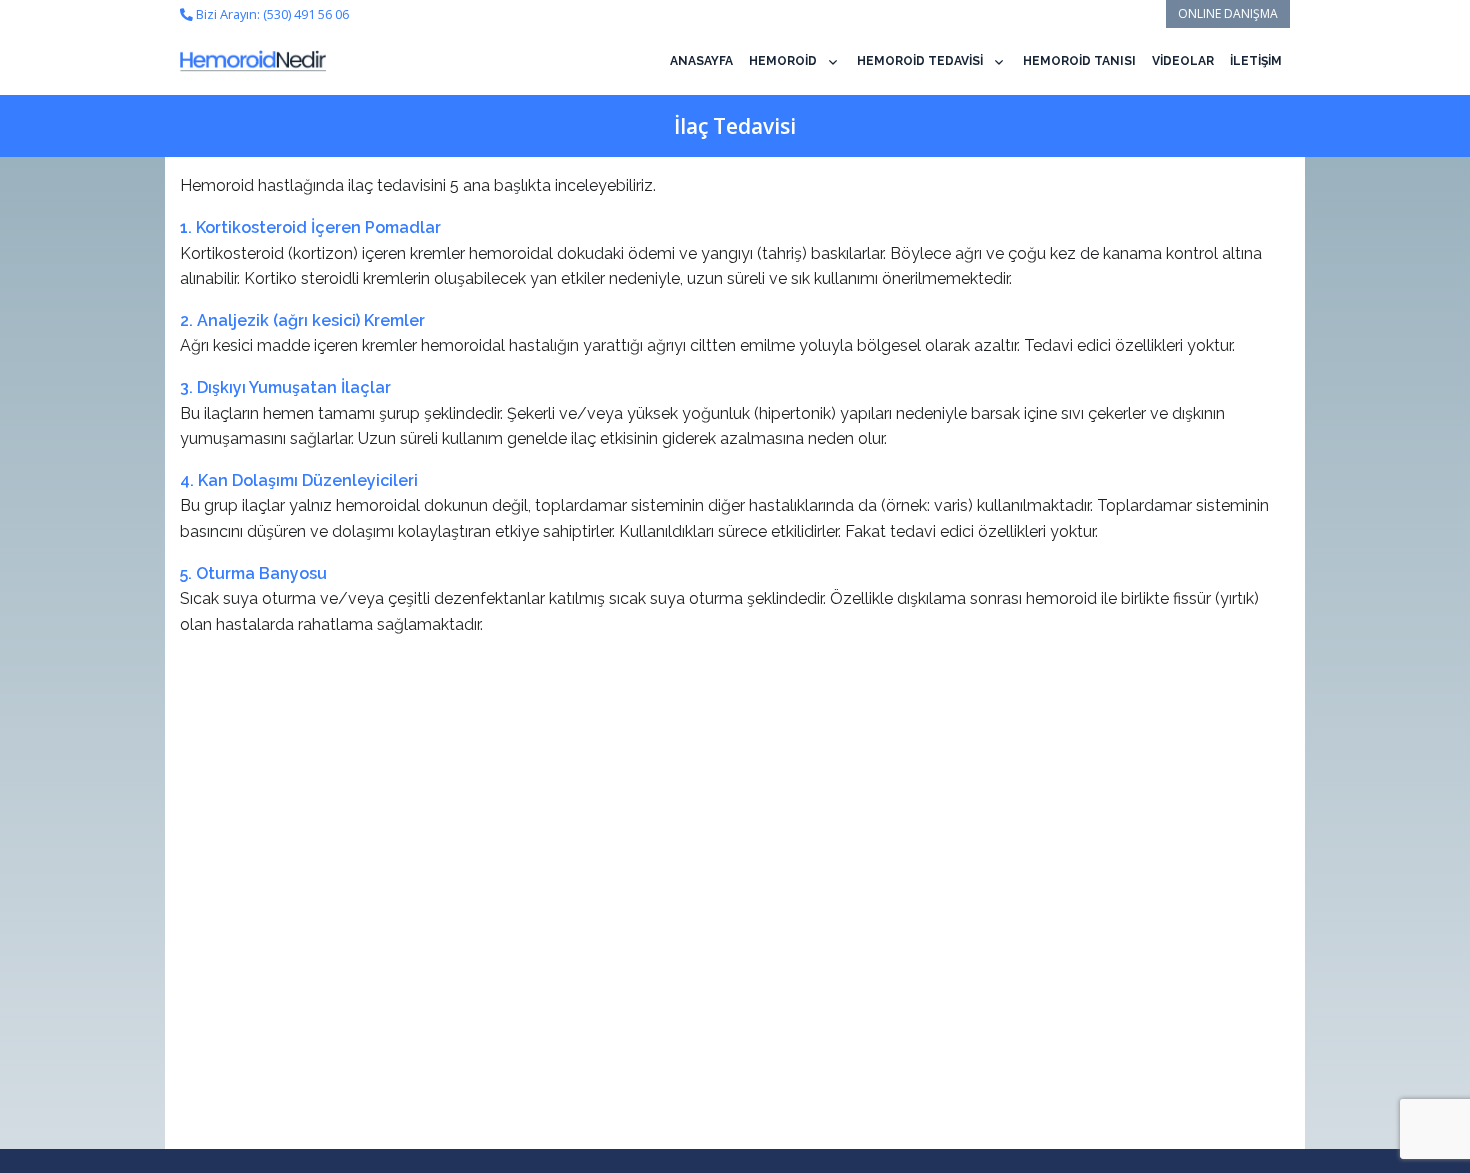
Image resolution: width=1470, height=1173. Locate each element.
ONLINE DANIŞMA (1228, 13)
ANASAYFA (701, 61)
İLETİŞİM (1256, 61)
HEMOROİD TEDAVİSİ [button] (920, 61)
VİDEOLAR (1183, 61)
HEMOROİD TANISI (1079, 61)
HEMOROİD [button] (783, 61)
